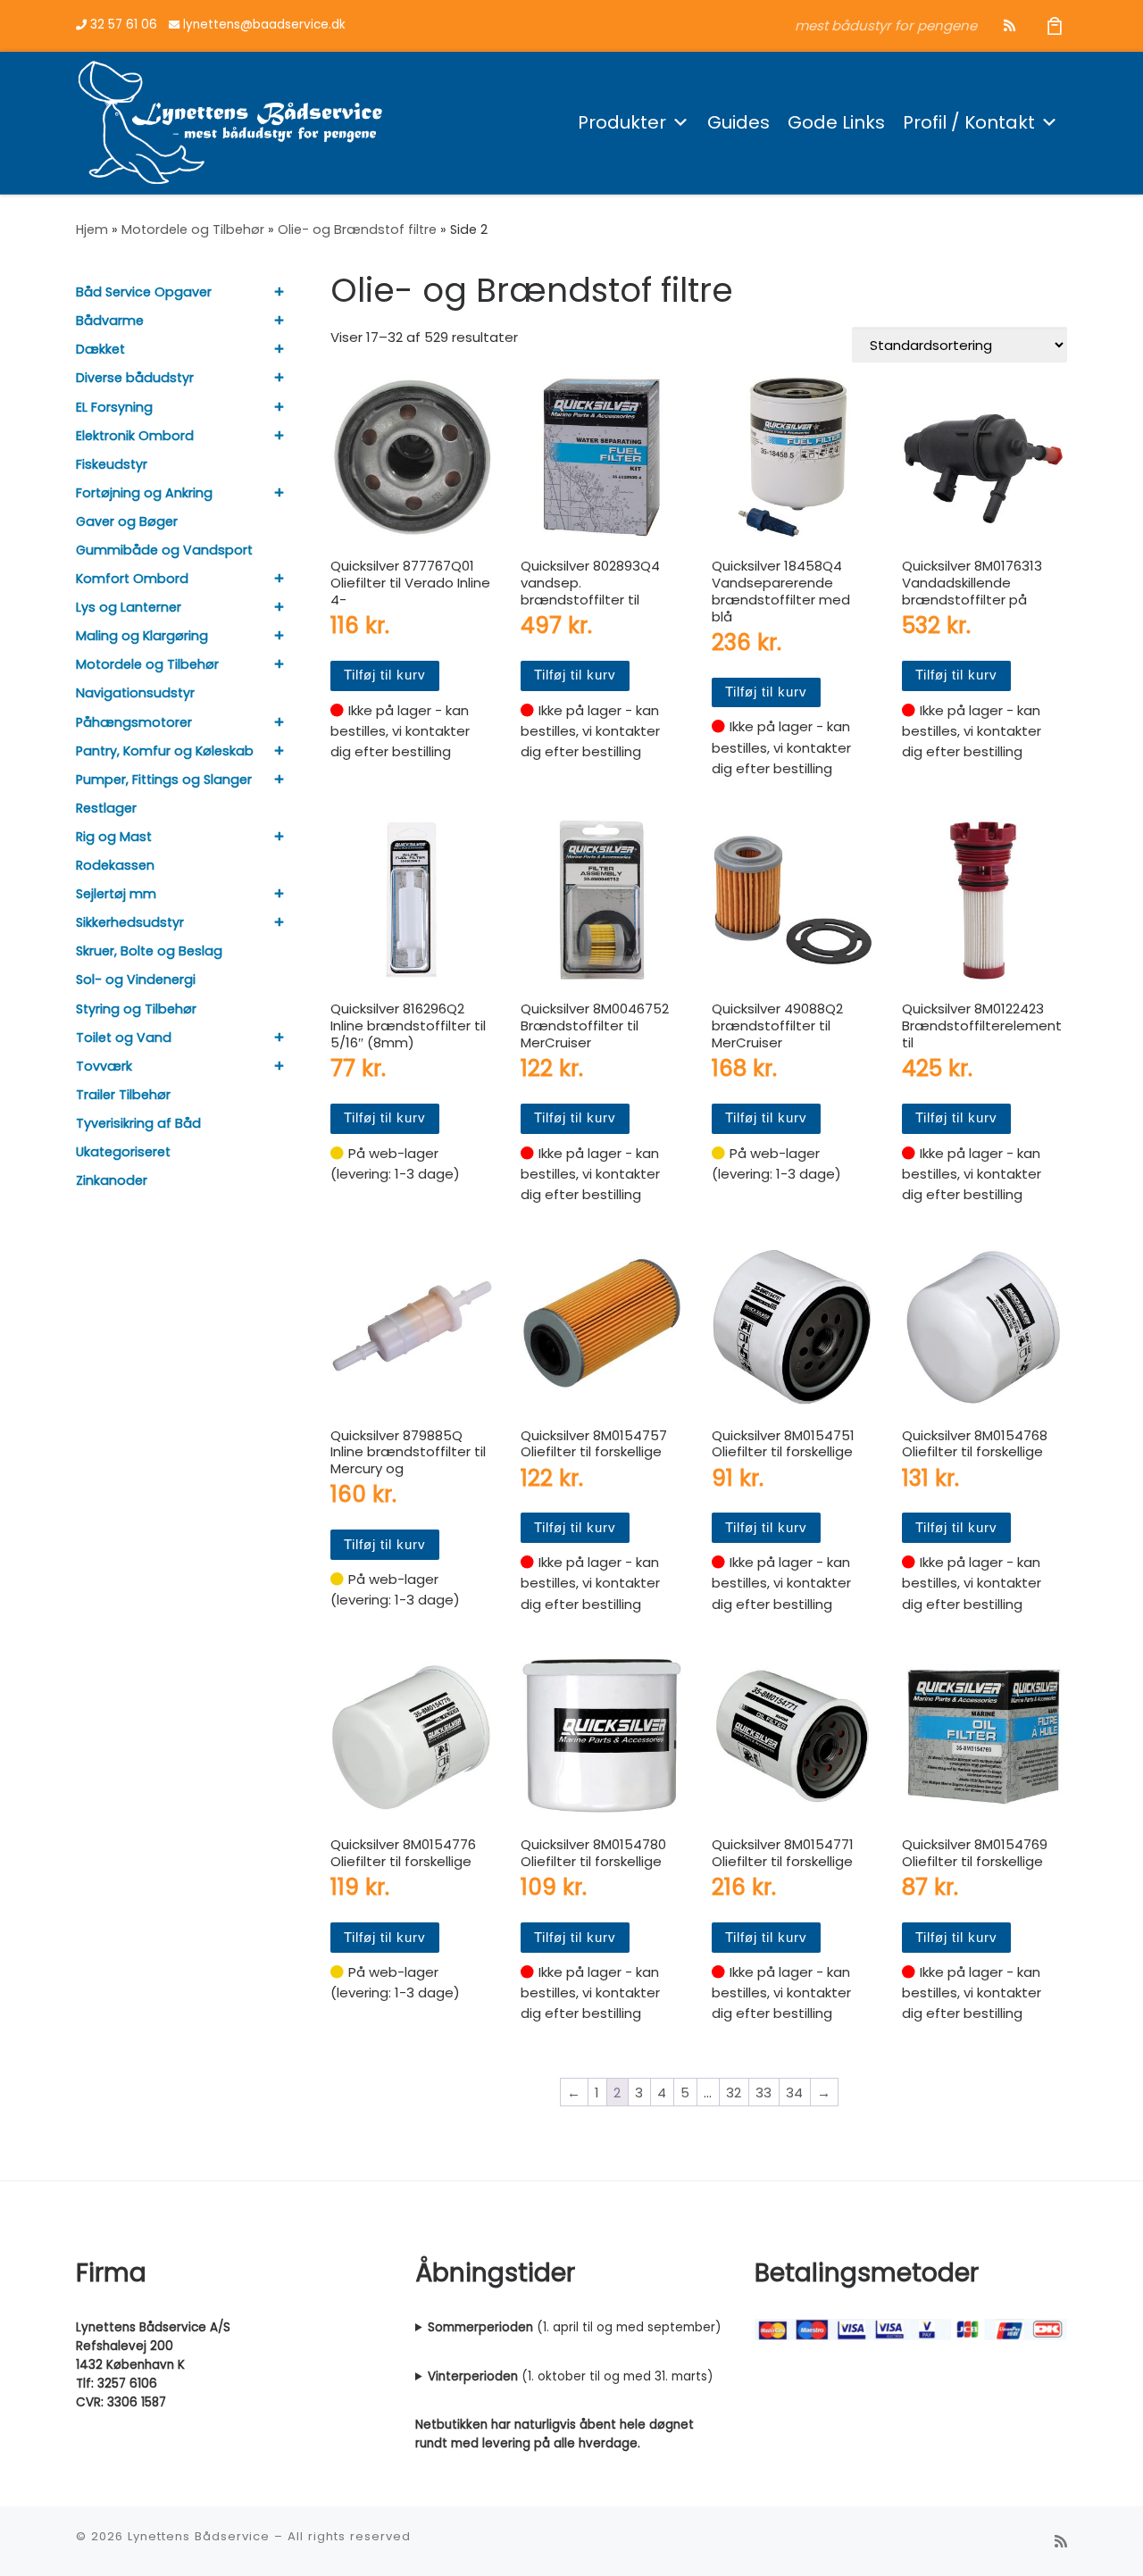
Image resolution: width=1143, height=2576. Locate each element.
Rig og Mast (114, 837)
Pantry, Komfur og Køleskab (165, 751)
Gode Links (836, 122)
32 (734, 2092)
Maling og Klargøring (142, 636)
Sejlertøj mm (116, 894)
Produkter (622, 122)
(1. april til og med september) (574, 2327)
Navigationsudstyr (135, 693)
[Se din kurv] (1055, 25)
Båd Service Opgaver (144, 292)
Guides (738, 122)
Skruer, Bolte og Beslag (149, 951)
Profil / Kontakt (969, 122)
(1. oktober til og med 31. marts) (570, 2376)
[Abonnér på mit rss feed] (1010, 25)
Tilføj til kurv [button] (385, 675)
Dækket (100, 349)
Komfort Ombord (132, 579)
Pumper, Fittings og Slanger (164, 779)
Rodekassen (115, 865)
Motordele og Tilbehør (193, 229)
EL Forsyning (114, 407)
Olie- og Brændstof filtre (357, 229)
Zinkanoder (112, 1180)
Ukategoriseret (123, 1152)
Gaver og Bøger (127, 521)
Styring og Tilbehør (136, 1009)
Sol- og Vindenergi (136, 980)
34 (794, 2092)
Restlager (106, 808)
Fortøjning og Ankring (144, 493)
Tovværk (104, 1066)
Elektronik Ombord (135, 436)
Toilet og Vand (124, 1038)
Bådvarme (110, 321)
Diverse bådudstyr (135, 378)
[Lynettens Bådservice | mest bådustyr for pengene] (230, 120)
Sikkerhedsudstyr (130, 922)
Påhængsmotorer (134, 722)
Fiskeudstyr (112, 464)
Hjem (92, 229)
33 (763, 2092)
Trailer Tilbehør (123, 1095)
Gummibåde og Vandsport (164, 550)
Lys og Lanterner (129, 607)
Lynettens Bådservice (199, 2536)
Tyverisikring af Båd (138, 1123)
